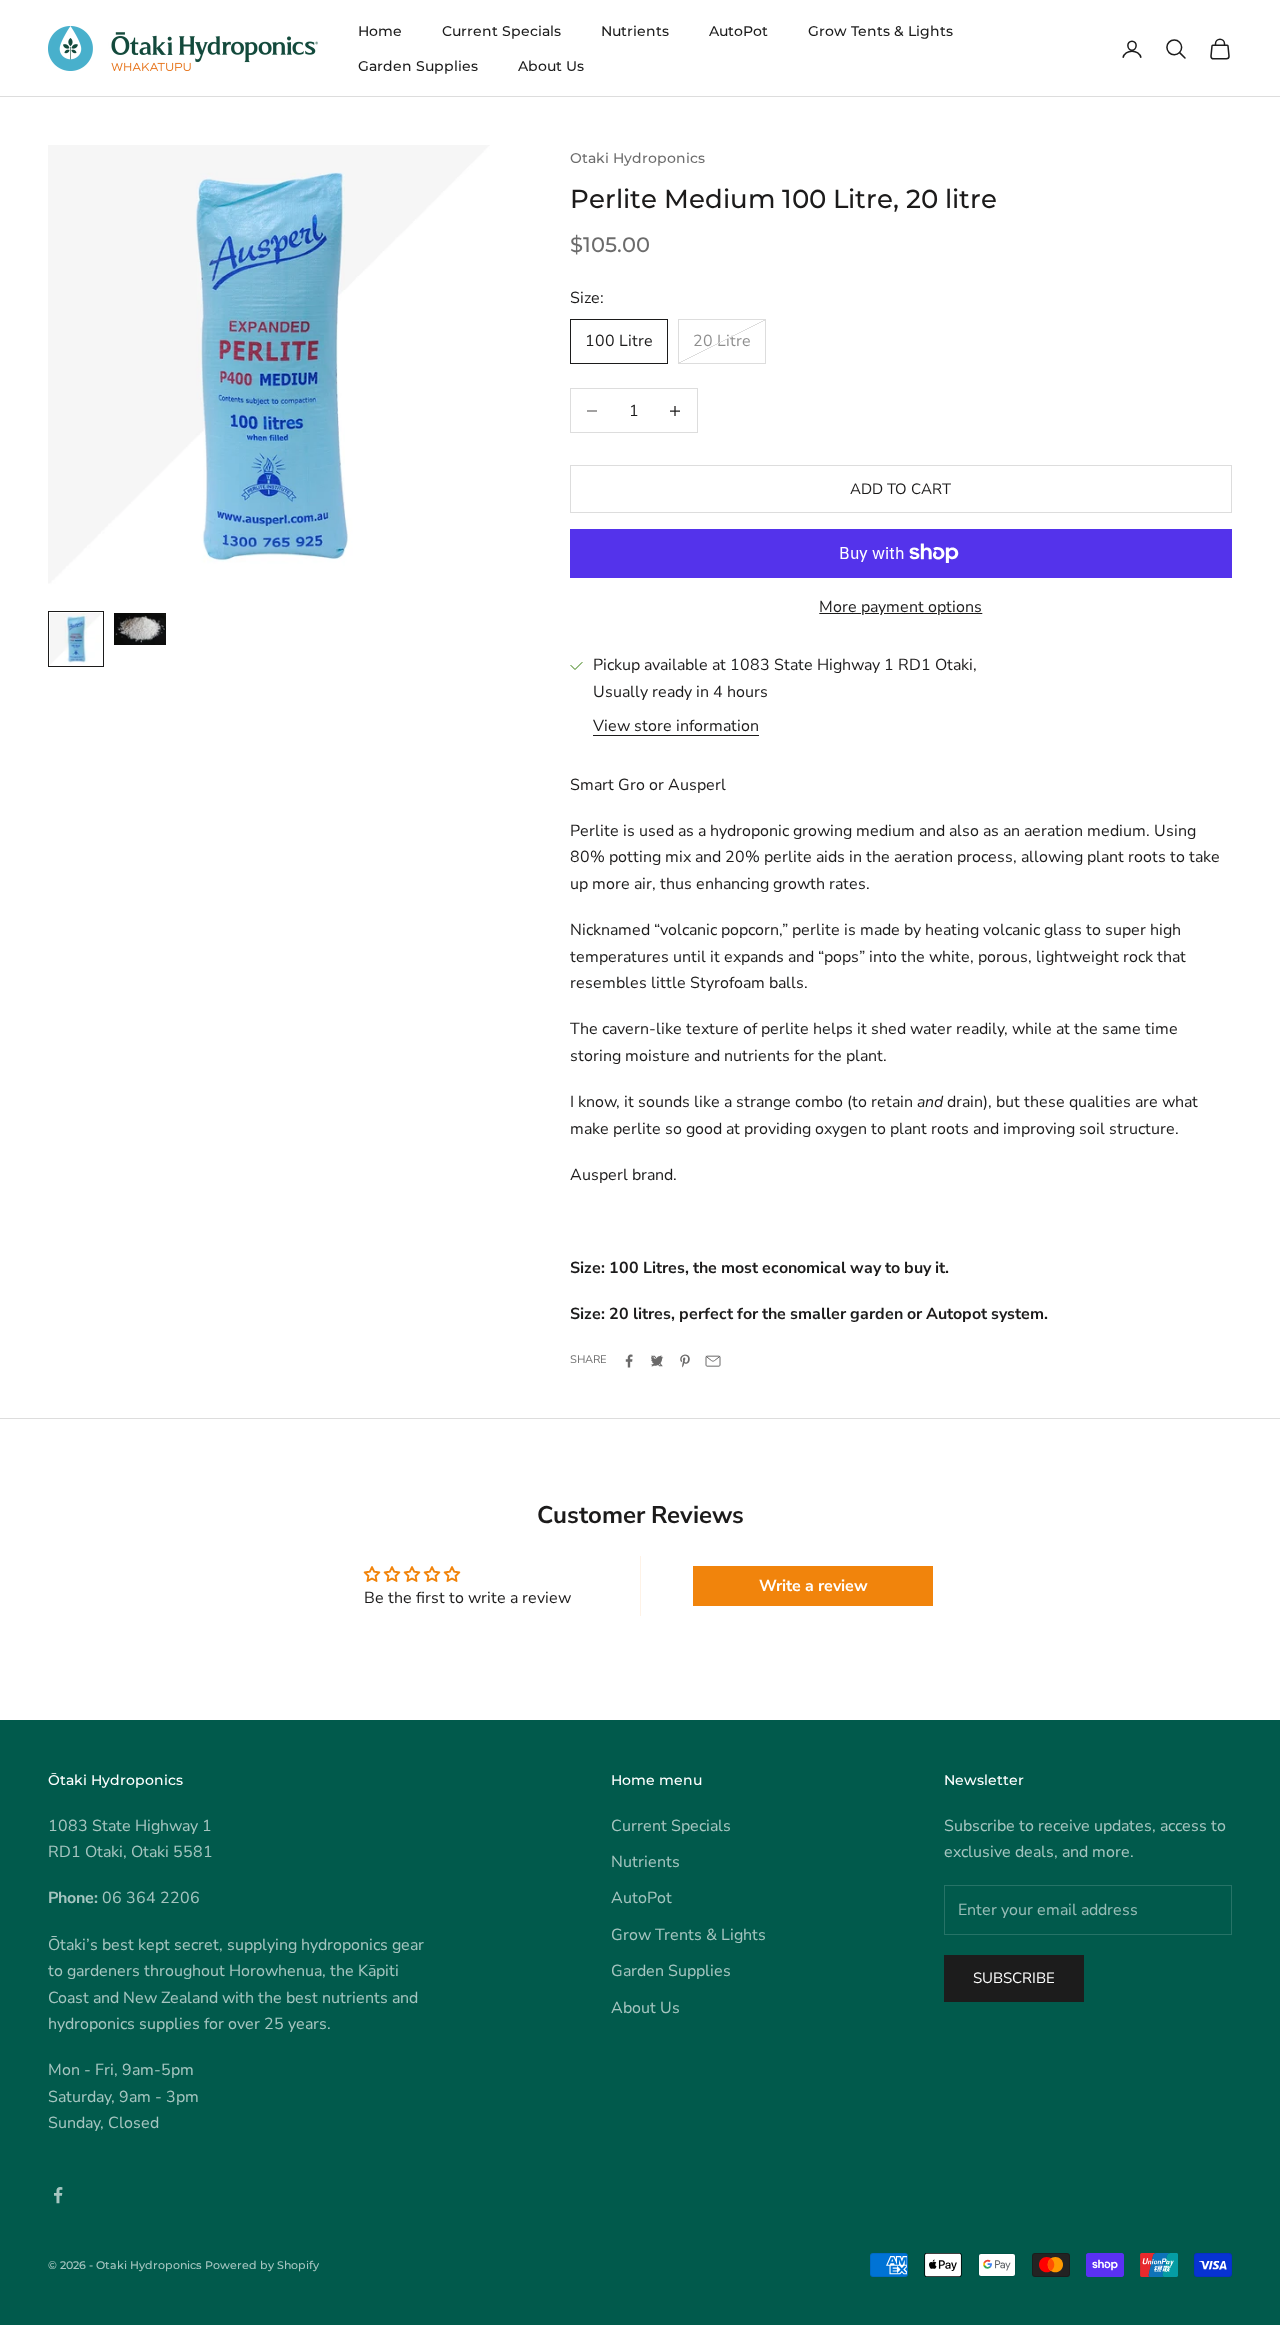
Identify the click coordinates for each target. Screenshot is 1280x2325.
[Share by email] (713, 1361)
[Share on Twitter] (657, 1361)
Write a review (813, 1586)
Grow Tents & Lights (880, 31)
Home (380, 31)
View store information (676, 726)
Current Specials (501, 31)
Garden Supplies (418, 66)
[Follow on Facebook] (58, 2195)
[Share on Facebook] (629, 1361)
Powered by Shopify (262, 2265)
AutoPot (738, 31)
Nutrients (635, 31)
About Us (551, 66)
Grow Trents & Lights (688, 1935)
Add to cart (900, 489)
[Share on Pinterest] (685, 1361)
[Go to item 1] (76, 639)
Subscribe (1014, 1978)
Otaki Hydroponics (637, 158)
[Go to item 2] (140, 629)
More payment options (900, 607)
